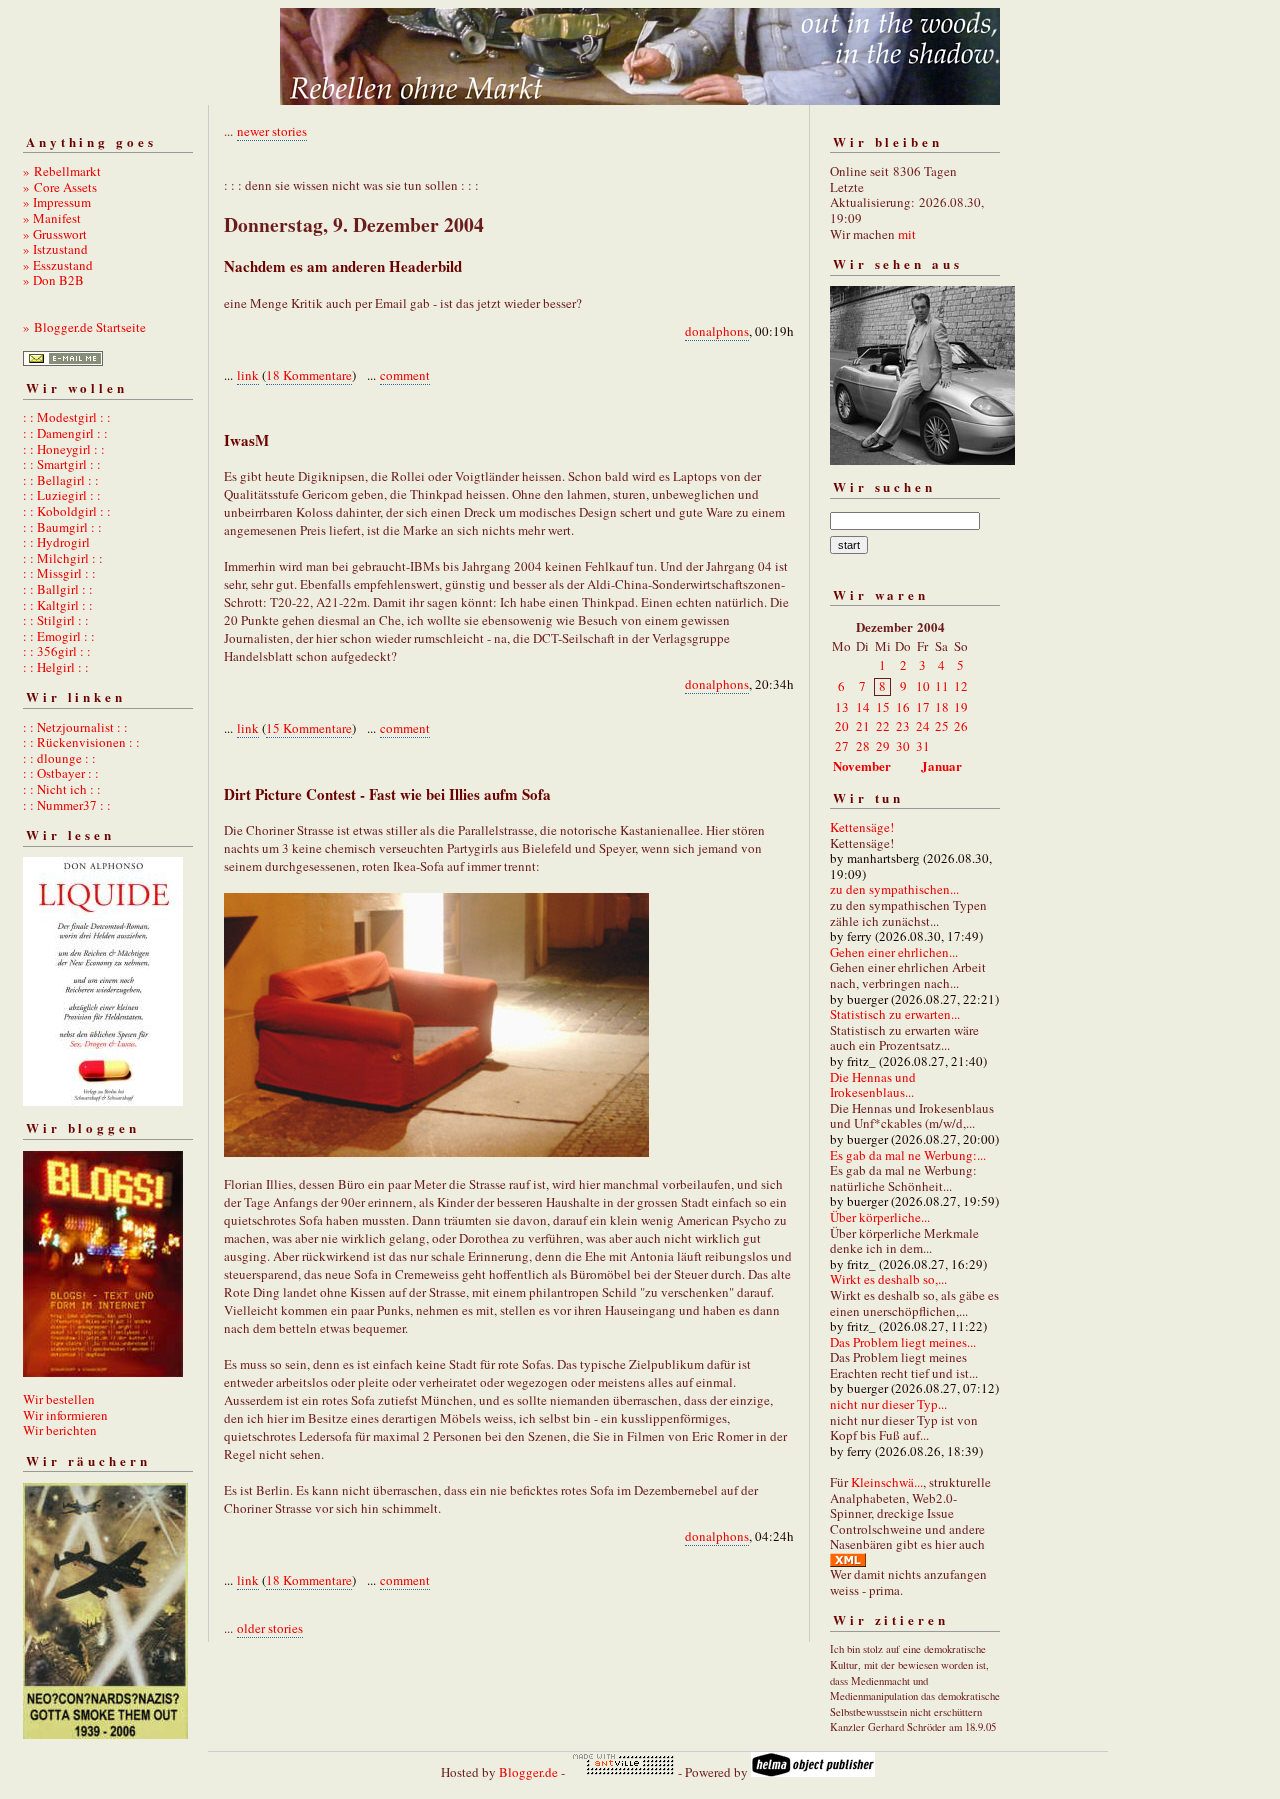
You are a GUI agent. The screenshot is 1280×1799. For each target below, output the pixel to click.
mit (907, 234)
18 (942, 707)
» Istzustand (55, 249)
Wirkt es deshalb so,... (888, 1279)
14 (863, 707)
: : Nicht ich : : (62, 789)
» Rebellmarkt (62, 171)
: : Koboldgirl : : (67, 511)
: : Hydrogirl (56, 542)
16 (903, 707)
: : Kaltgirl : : (58, 605)
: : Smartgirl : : (62, 464)
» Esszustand (58, 265)
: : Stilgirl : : (56, 620)
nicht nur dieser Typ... (888, 1404)
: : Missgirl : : (59, 573)
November (862, 765)
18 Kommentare (309, 375)
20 (842, 726)
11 (942, 686)
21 (863, 726)
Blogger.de (528, 1772)
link (248, 375)
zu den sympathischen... (894, 889)
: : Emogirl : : (59, 636)
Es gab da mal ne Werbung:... (908, 1155)
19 (961, 707)
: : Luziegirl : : (62, 495)
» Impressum (57, 202)
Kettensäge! (862, 827)
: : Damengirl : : (65, 433)
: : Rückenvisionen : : (81, 742)
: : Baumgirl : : (62, 527)
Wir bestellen (59, 1399)
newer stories (272, 131)
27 (842, 746)
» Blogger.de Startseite (84, 327)
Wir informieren (65, 1415)
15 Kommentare (309, 728)
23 (903, 726)
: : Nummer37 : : (67, 805)
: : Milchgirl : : (63, 558)
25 (942, 726)
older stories (270, 1628)
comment (405, 375)
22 (883, 726)
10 (923, 686)
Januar (941, 765)
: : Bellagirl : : (61, 480)
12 (961, 686)
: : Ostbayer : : (61, 773)
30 (903, 746)
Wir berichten (60, 1430)
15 (883, 707)
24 (923, 726)
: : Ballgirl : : (58, 589)
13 (842, 707)
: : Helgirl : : (56, 667)
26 (961, 726)
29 (883, 746)
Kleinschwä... (887, 1482)
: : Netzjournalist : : (75, 727)
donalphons (717, 331)
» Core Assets (60, 187)
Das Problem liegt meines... (903, 1342)
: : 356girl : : (57, 651)
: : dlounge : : (59, 758)
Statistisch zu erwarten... (895, 1014)
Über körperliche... (880, 1217)
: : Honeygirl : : (64, 449)
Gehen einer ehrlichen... (894, 952)
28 (863, 746)
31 (923, 746)
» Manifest (52, 218)
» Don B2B (53, 280)
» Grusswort (55, 234)
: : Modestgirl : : (67, 417)
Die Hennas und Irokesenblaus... (873, 1085)
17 (923, 707)
